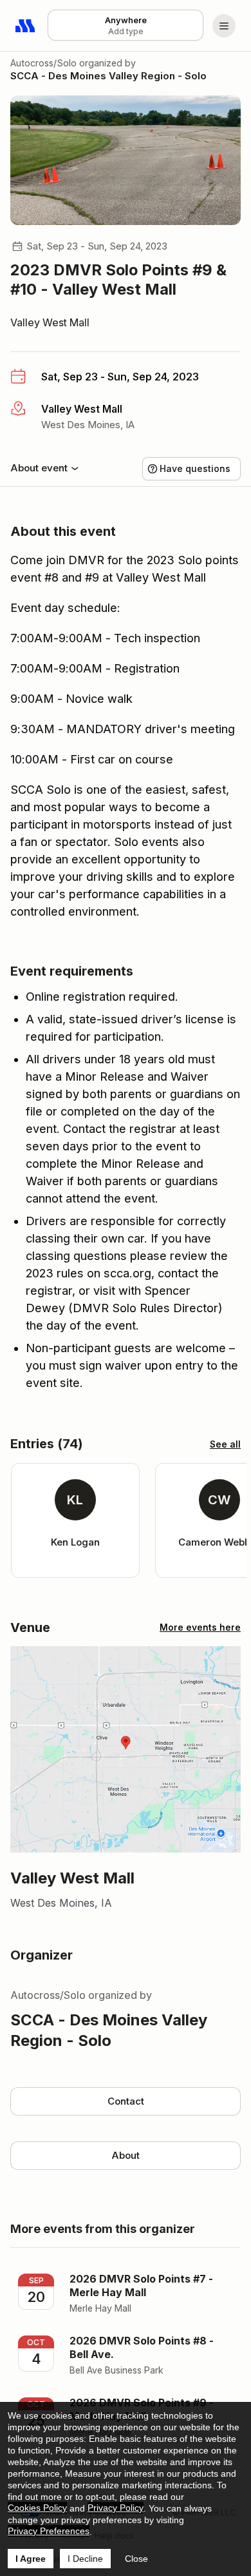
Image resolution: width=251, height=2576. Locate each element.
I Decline (85, 2559)
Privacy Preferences (49, 2531)
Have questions (195, 468)
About (126, 2155)
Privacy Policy (116, 2508)
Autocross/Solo (43, 63)
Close (136, 2559)
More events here (200, 1627)
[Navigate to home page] (26, 26)
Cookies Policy (37, 2508)
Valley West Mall (50, 322)
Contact (126, 2101)
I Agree (31, 2559)
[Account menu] (224, 26)
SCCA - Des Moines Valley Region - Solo (108, 76)
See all (225, 1444)
